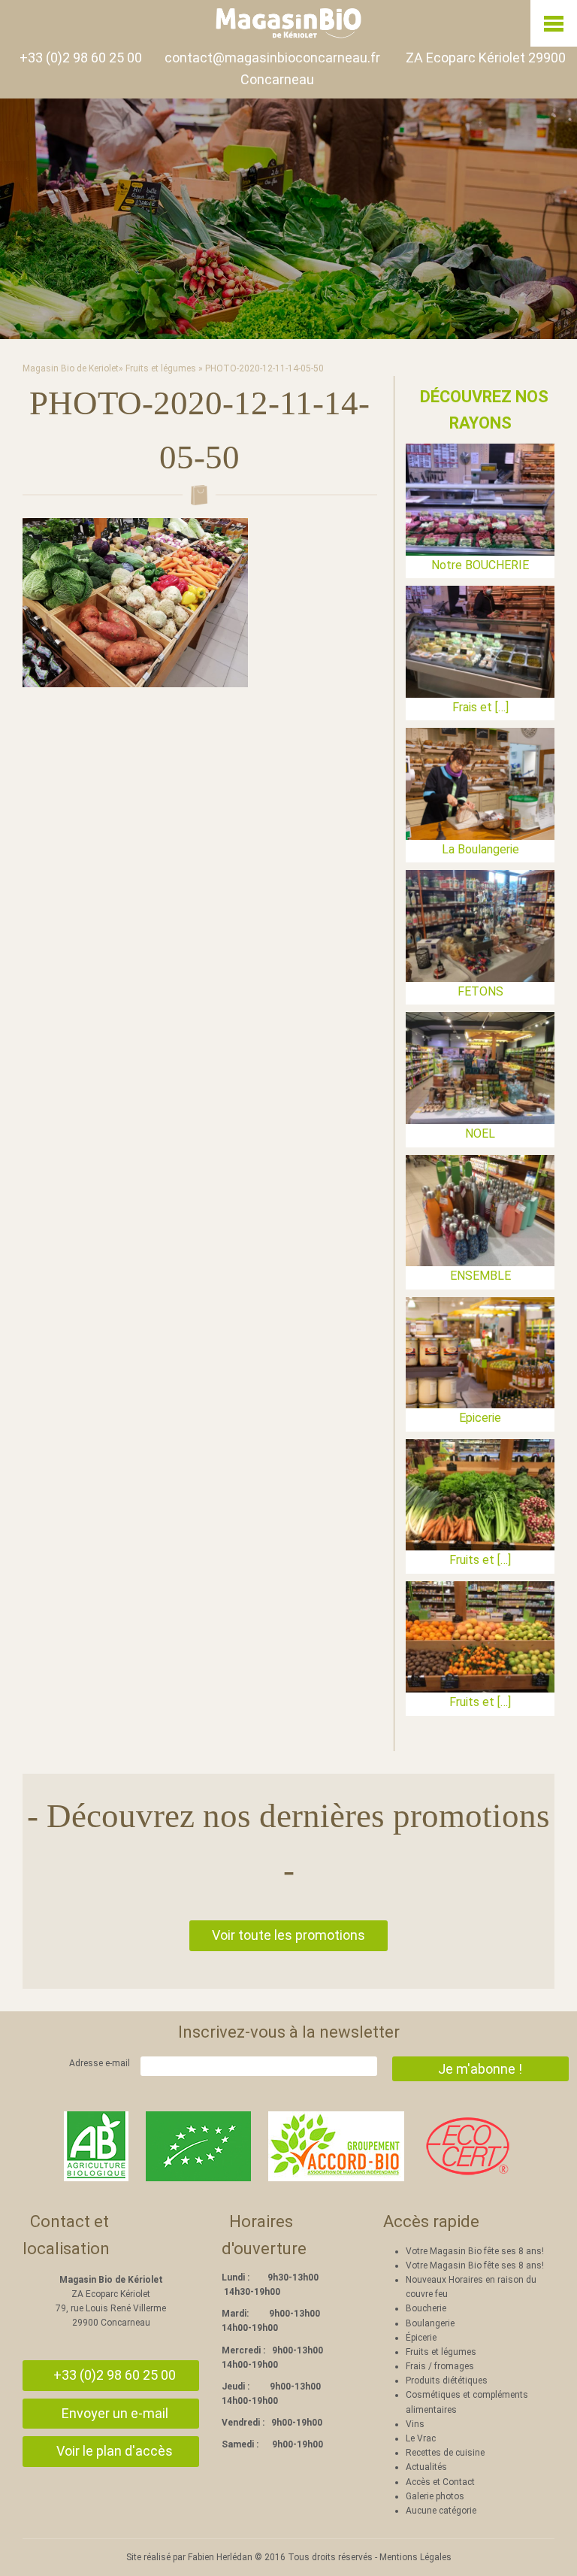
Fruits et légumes (161, 368)
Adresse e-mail (100, 2063)
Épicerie (421, 2338)
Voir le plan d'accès (115, 2451)
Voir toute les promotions (288, 1935)
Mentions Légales (415, 2557)
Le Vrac (421, 2438)
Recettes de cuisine (445, 2453)
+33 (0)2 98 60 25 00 (81, 58)
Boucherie (426, 2308)
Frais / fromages (440, 2366)
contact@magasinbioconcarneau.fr (272, 58)
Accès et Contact (440, 2482)
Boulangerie (430, 2323)
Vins (415, 2424)
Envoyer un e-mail (115, 2413)
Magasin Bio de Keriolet (71, 368)
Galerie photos (435, 2496)
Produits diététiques (447, 2381)
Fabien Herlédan (220, 2557)
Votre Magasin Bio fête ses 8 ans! (475, 2251)
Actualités (426, 2467)
